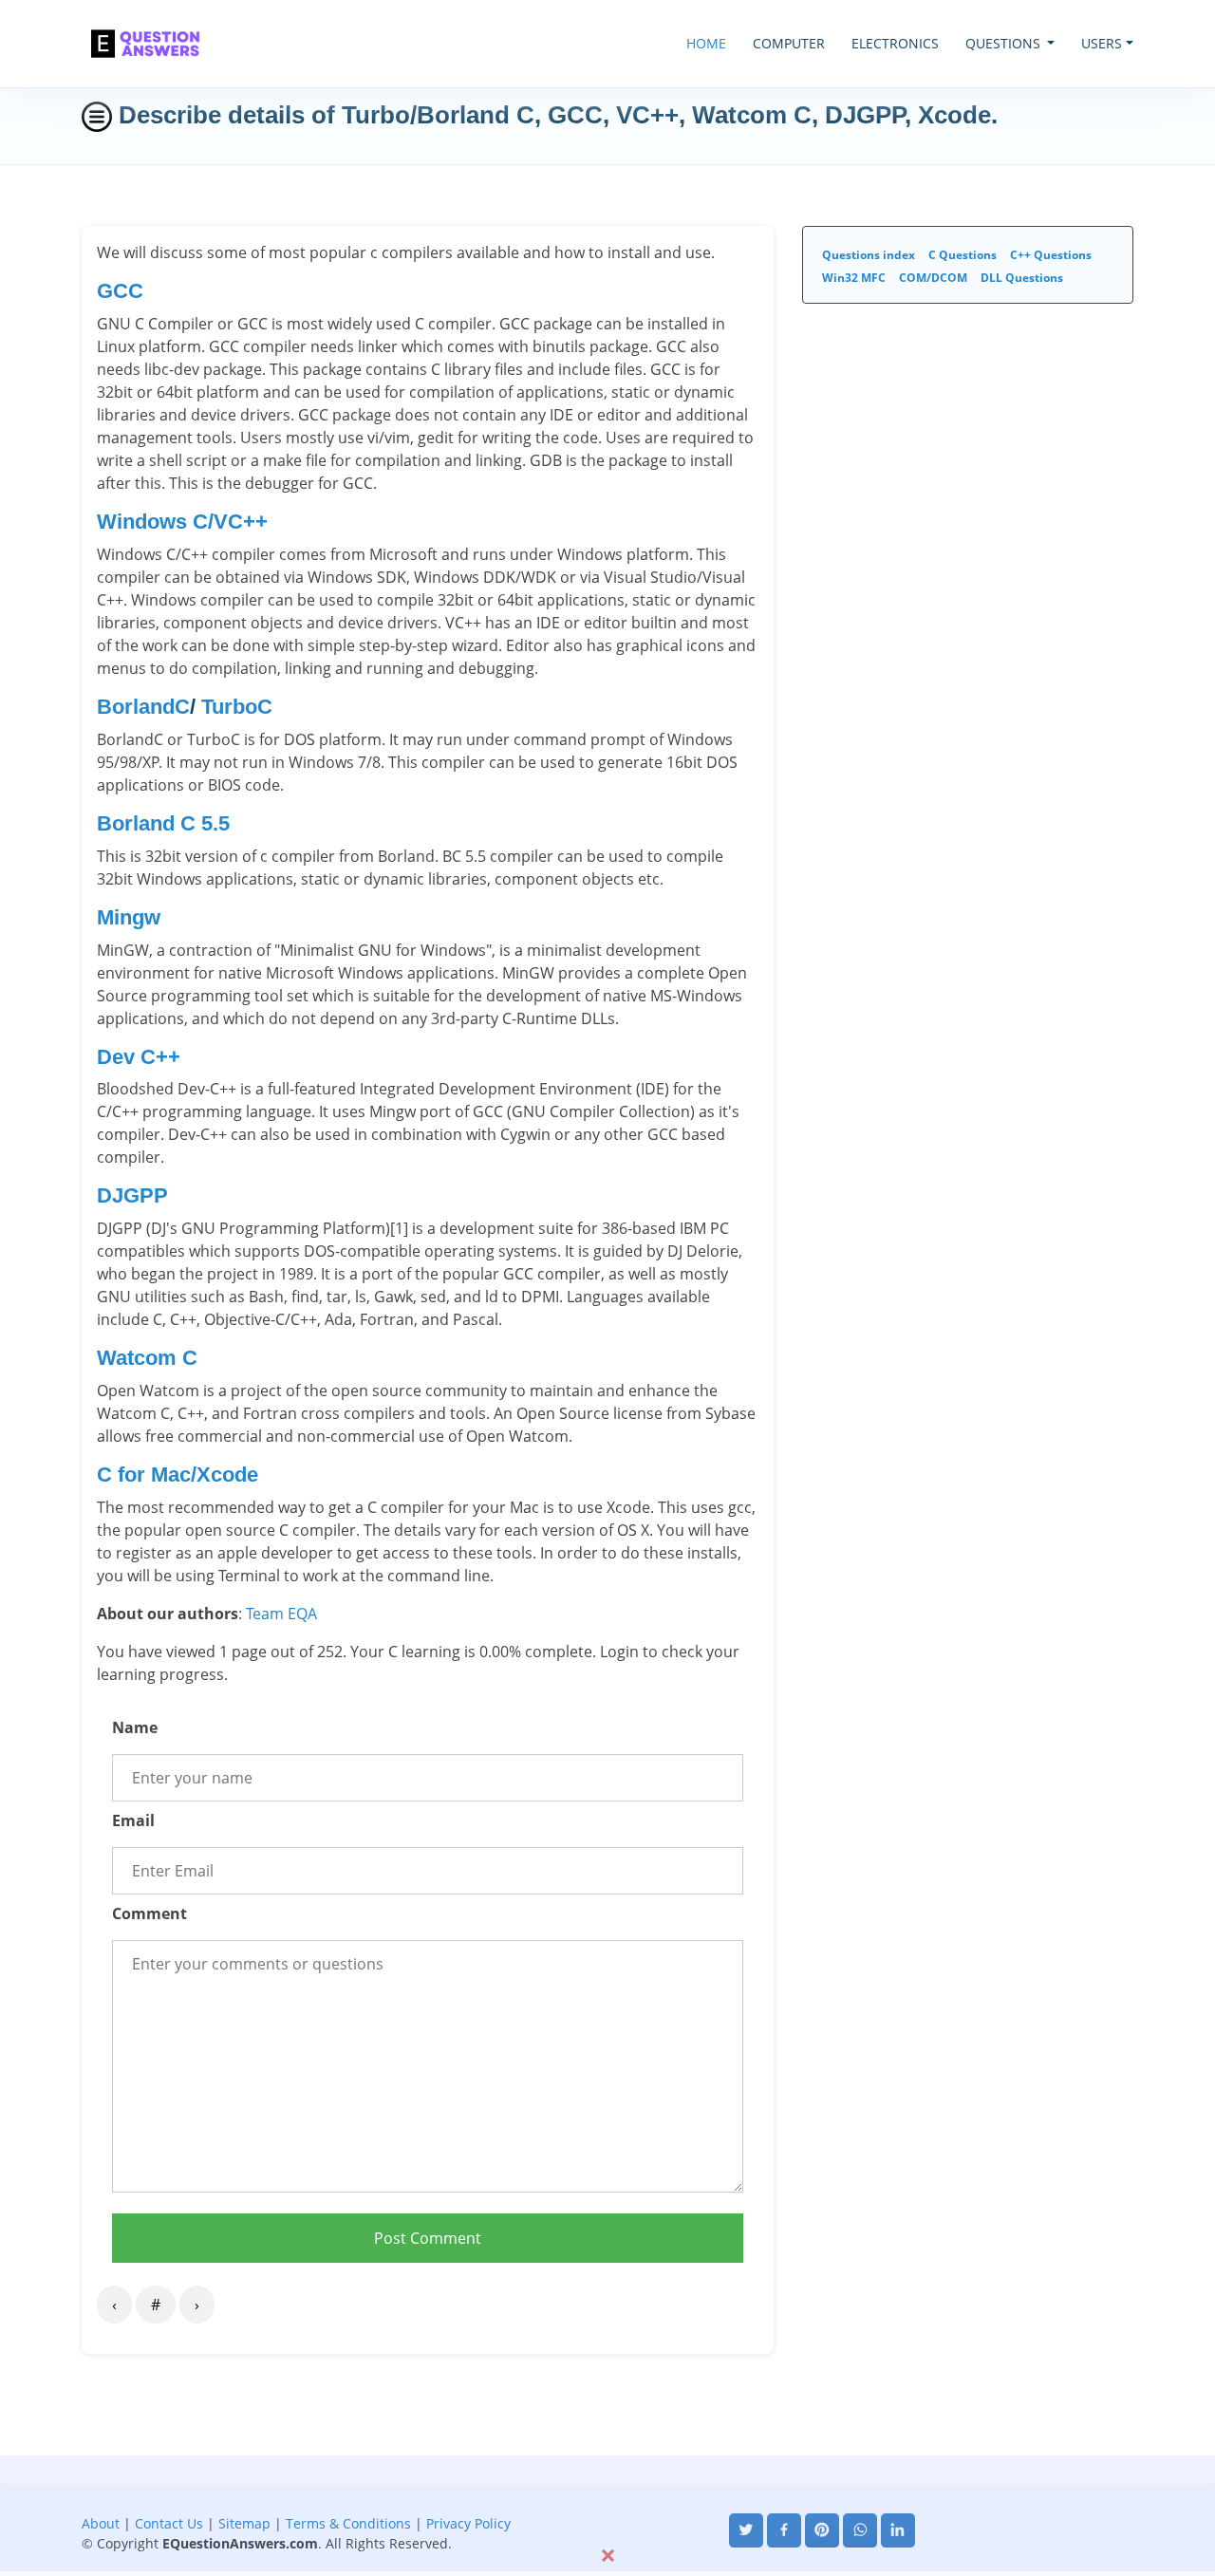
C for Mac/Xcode (178, 1475)
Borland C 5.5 (163, 823)
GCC (120, 291)
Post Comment (428, 2238)
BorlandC (143, 707)
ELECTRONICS (895, 43)
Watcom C (147, 1358)
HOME (706, 43)
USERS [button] (1102, 43)
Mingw (129, 917)
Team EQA (281, 1614)
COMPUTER (789, 43)
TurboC (237, 707)
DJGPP (132, 1195)
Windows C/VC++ (182, 522)
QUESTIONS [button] (1005, 43)
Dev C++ (139, 1057)
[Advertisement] (607, 2498)
